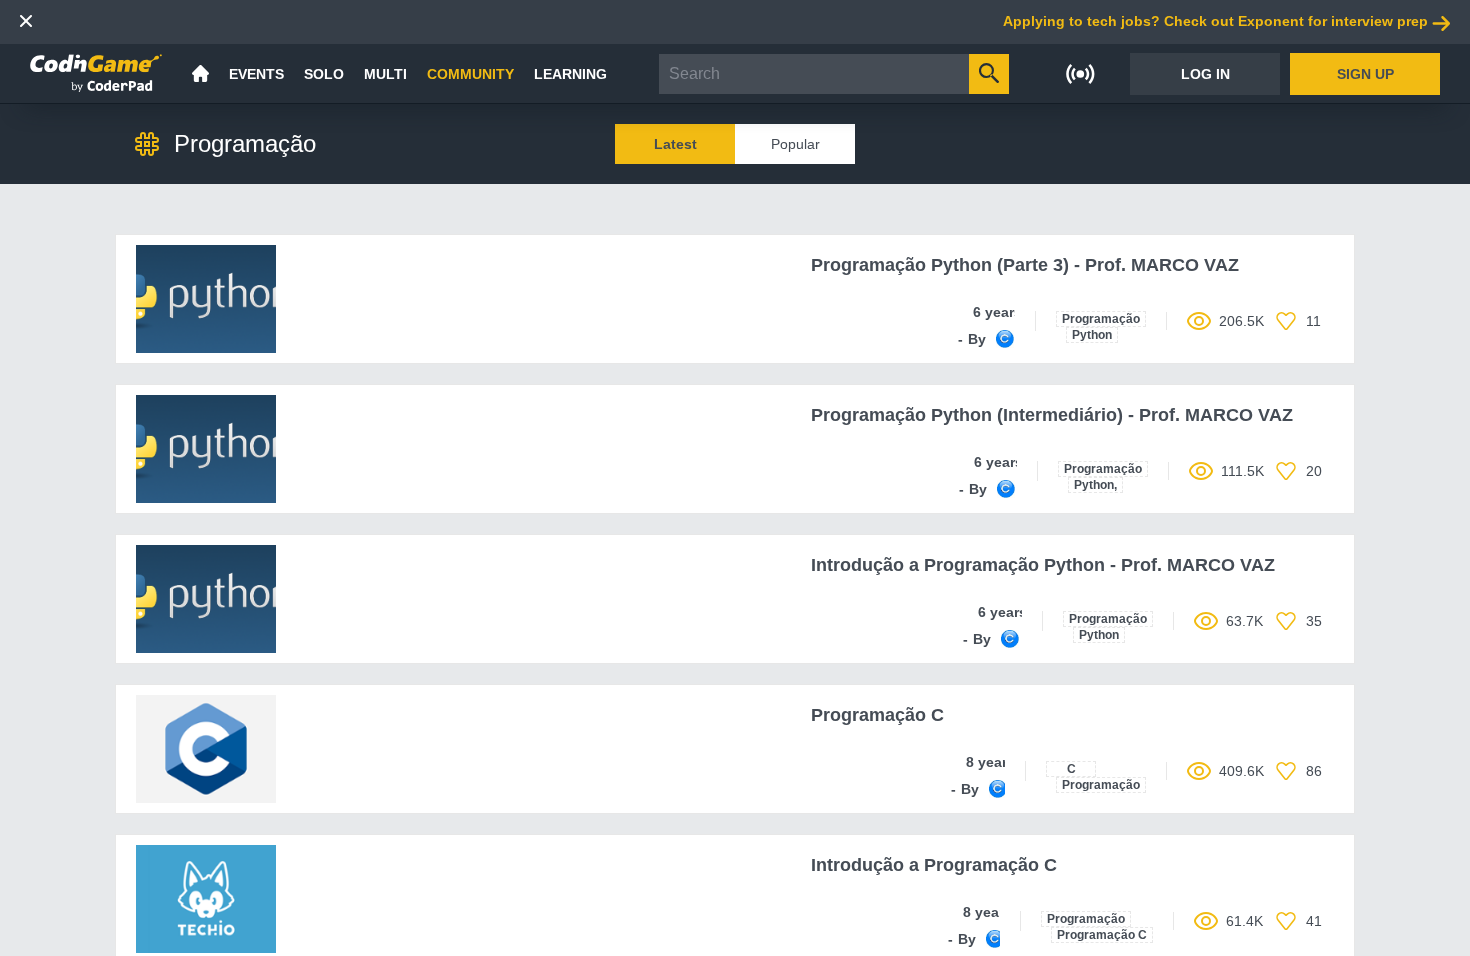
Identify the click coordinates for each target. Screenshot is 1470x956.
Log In (1205, 74)
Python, (1095, 485)
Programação (1101, 319)
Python (1092, 335)
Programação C (1102, 935)
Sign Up (1365, 74)
